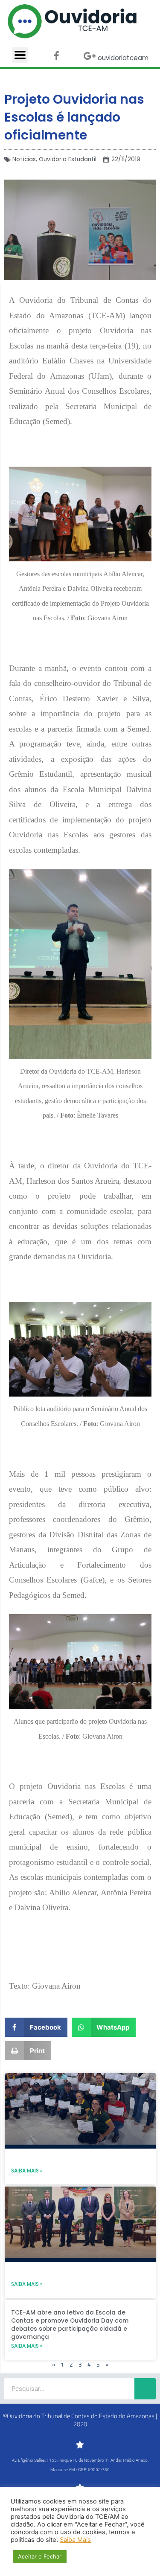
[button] (36, 2027)
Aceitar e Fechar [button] (40, 2556)
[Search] (145, 2389)
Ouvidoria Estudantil (68, 159)
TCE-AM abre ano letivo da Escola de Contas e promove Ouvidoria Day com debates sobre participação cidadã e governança (70, 2325)
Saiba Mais (75, 2540)
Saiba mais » (27, 2171)
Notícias (24, 159)
